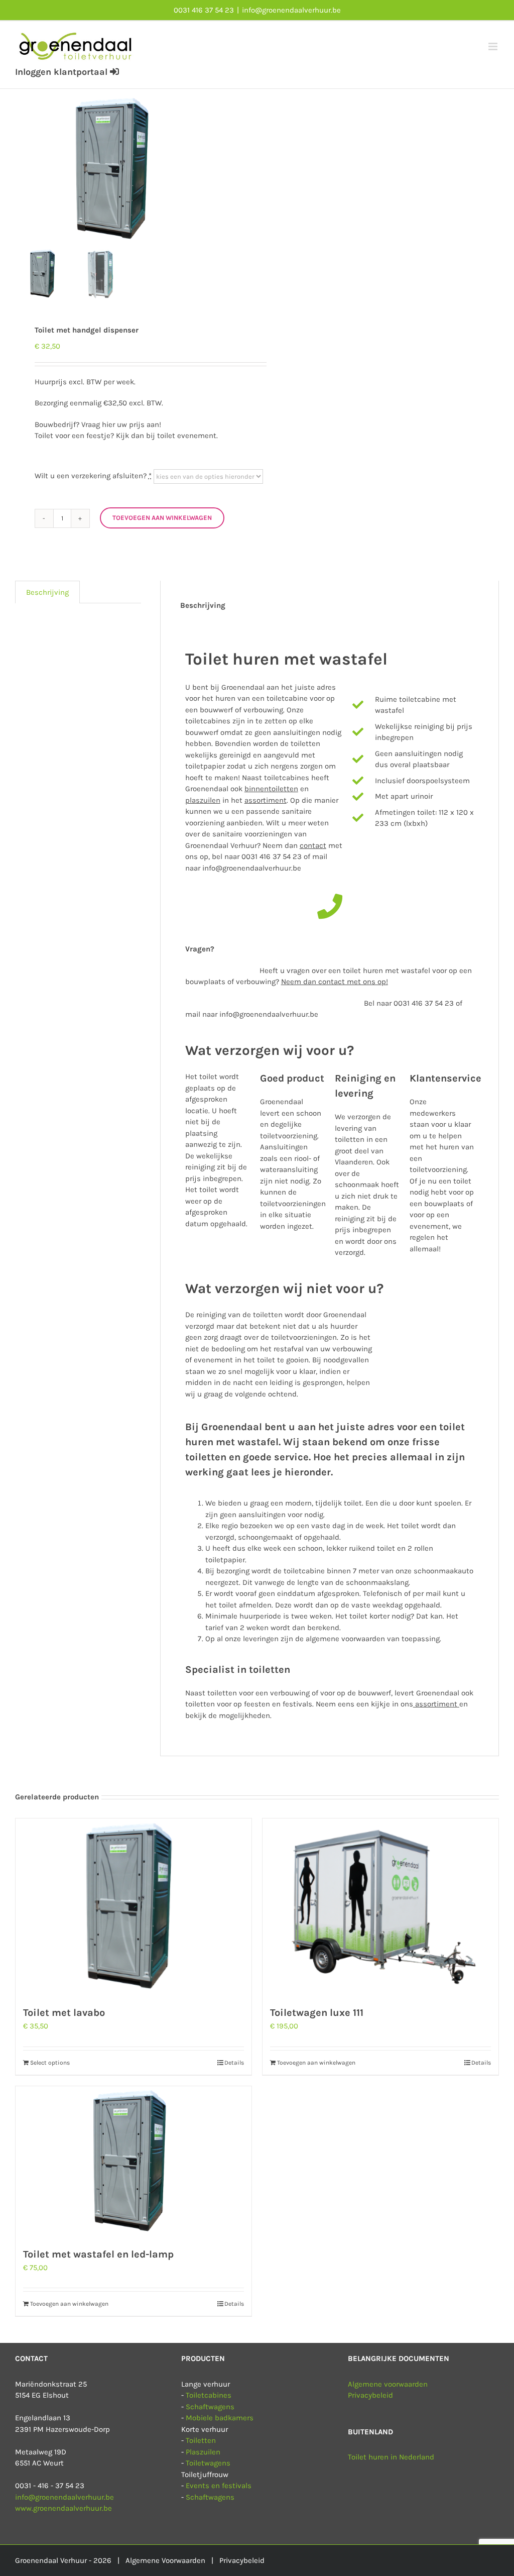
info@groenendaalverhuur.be (291, 10)
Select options (50, 2063)
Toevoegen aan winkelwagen (162, 518)
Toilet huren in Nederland (391, 2457)
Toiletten (201, 2440)
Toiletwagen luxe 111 (317, 2013)
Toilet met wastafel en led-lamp (98, 2254)
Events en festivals (219, 2486)
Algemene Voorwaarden (165, 2560)
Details (234, 2063)
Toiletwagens (208, 2463)
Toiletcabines (209, 2395)
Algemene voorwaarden (388, 2384)
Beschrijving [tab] (47, 592)
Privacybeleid (370, 2395)
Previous (23, 169)
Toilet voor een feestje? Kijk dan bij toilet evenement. (126, 436)
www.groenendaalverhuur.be (63, 2508)
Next (240, 169)
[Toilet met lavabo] (134, 1907)
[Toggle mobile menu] (494, 46)
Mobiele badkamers (220, 2418)
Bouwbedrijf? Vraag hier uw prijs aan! (98, 424)
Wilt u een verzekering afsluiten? (93, 476)
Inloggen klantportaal (62, 72)
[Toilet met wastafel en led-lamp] (134, 2162)
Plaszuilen (203, 2452)
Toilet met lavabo (64, 2013)
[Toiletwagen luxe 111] (380, 1907)
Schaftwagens (210, 2407)
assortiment (435, 1704)
